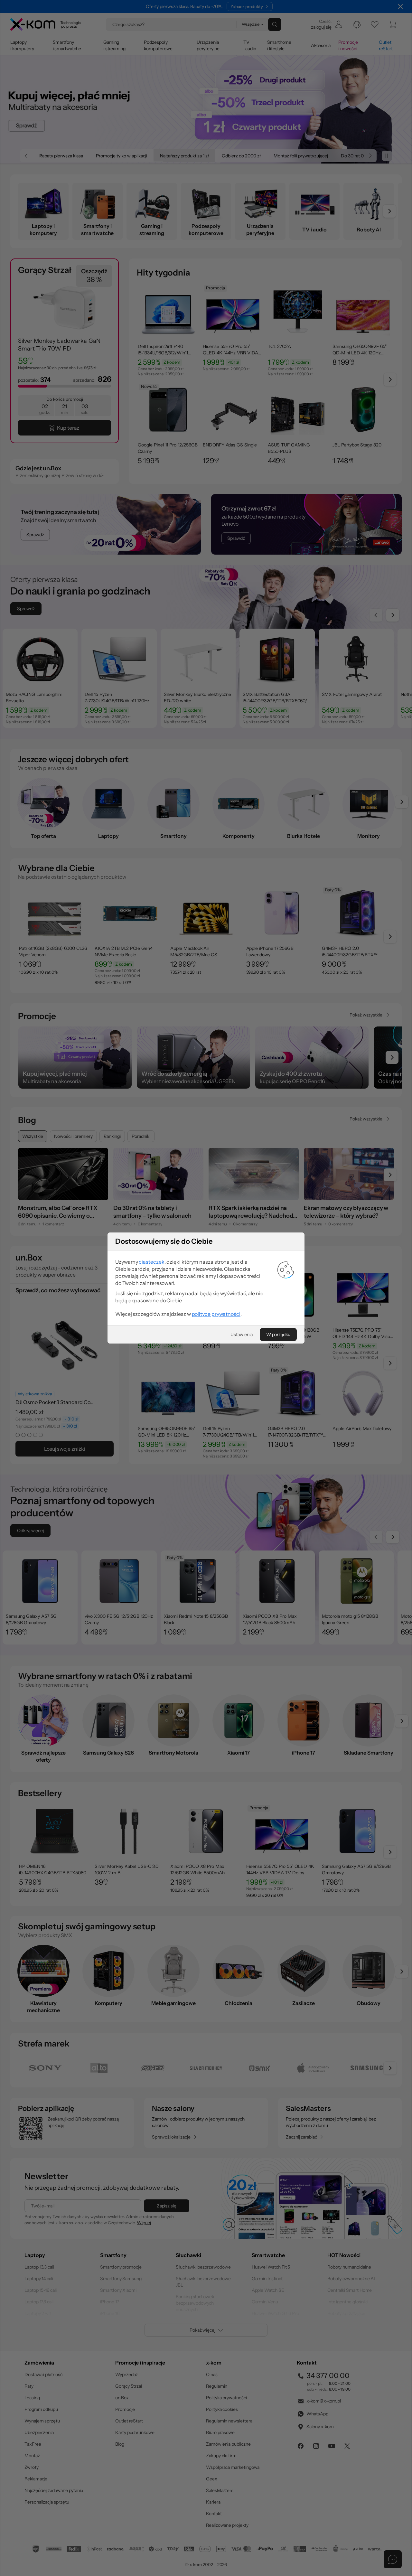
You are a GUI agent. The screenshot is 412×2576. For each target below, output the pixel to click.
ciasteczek (151, 1262)
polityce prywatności (216, 1314)
